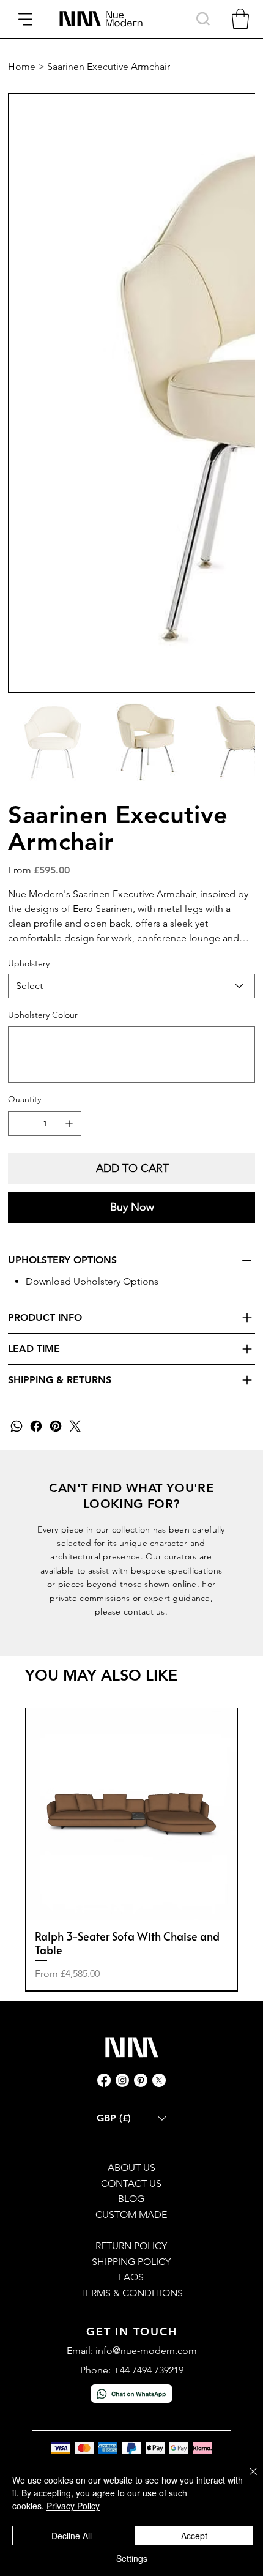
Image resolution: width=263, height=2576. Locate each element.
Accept (194, 2536)
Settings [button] (132, 2558)
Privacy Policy (73, 2506)
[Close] (246, 2479)
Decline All (72, 2536)
